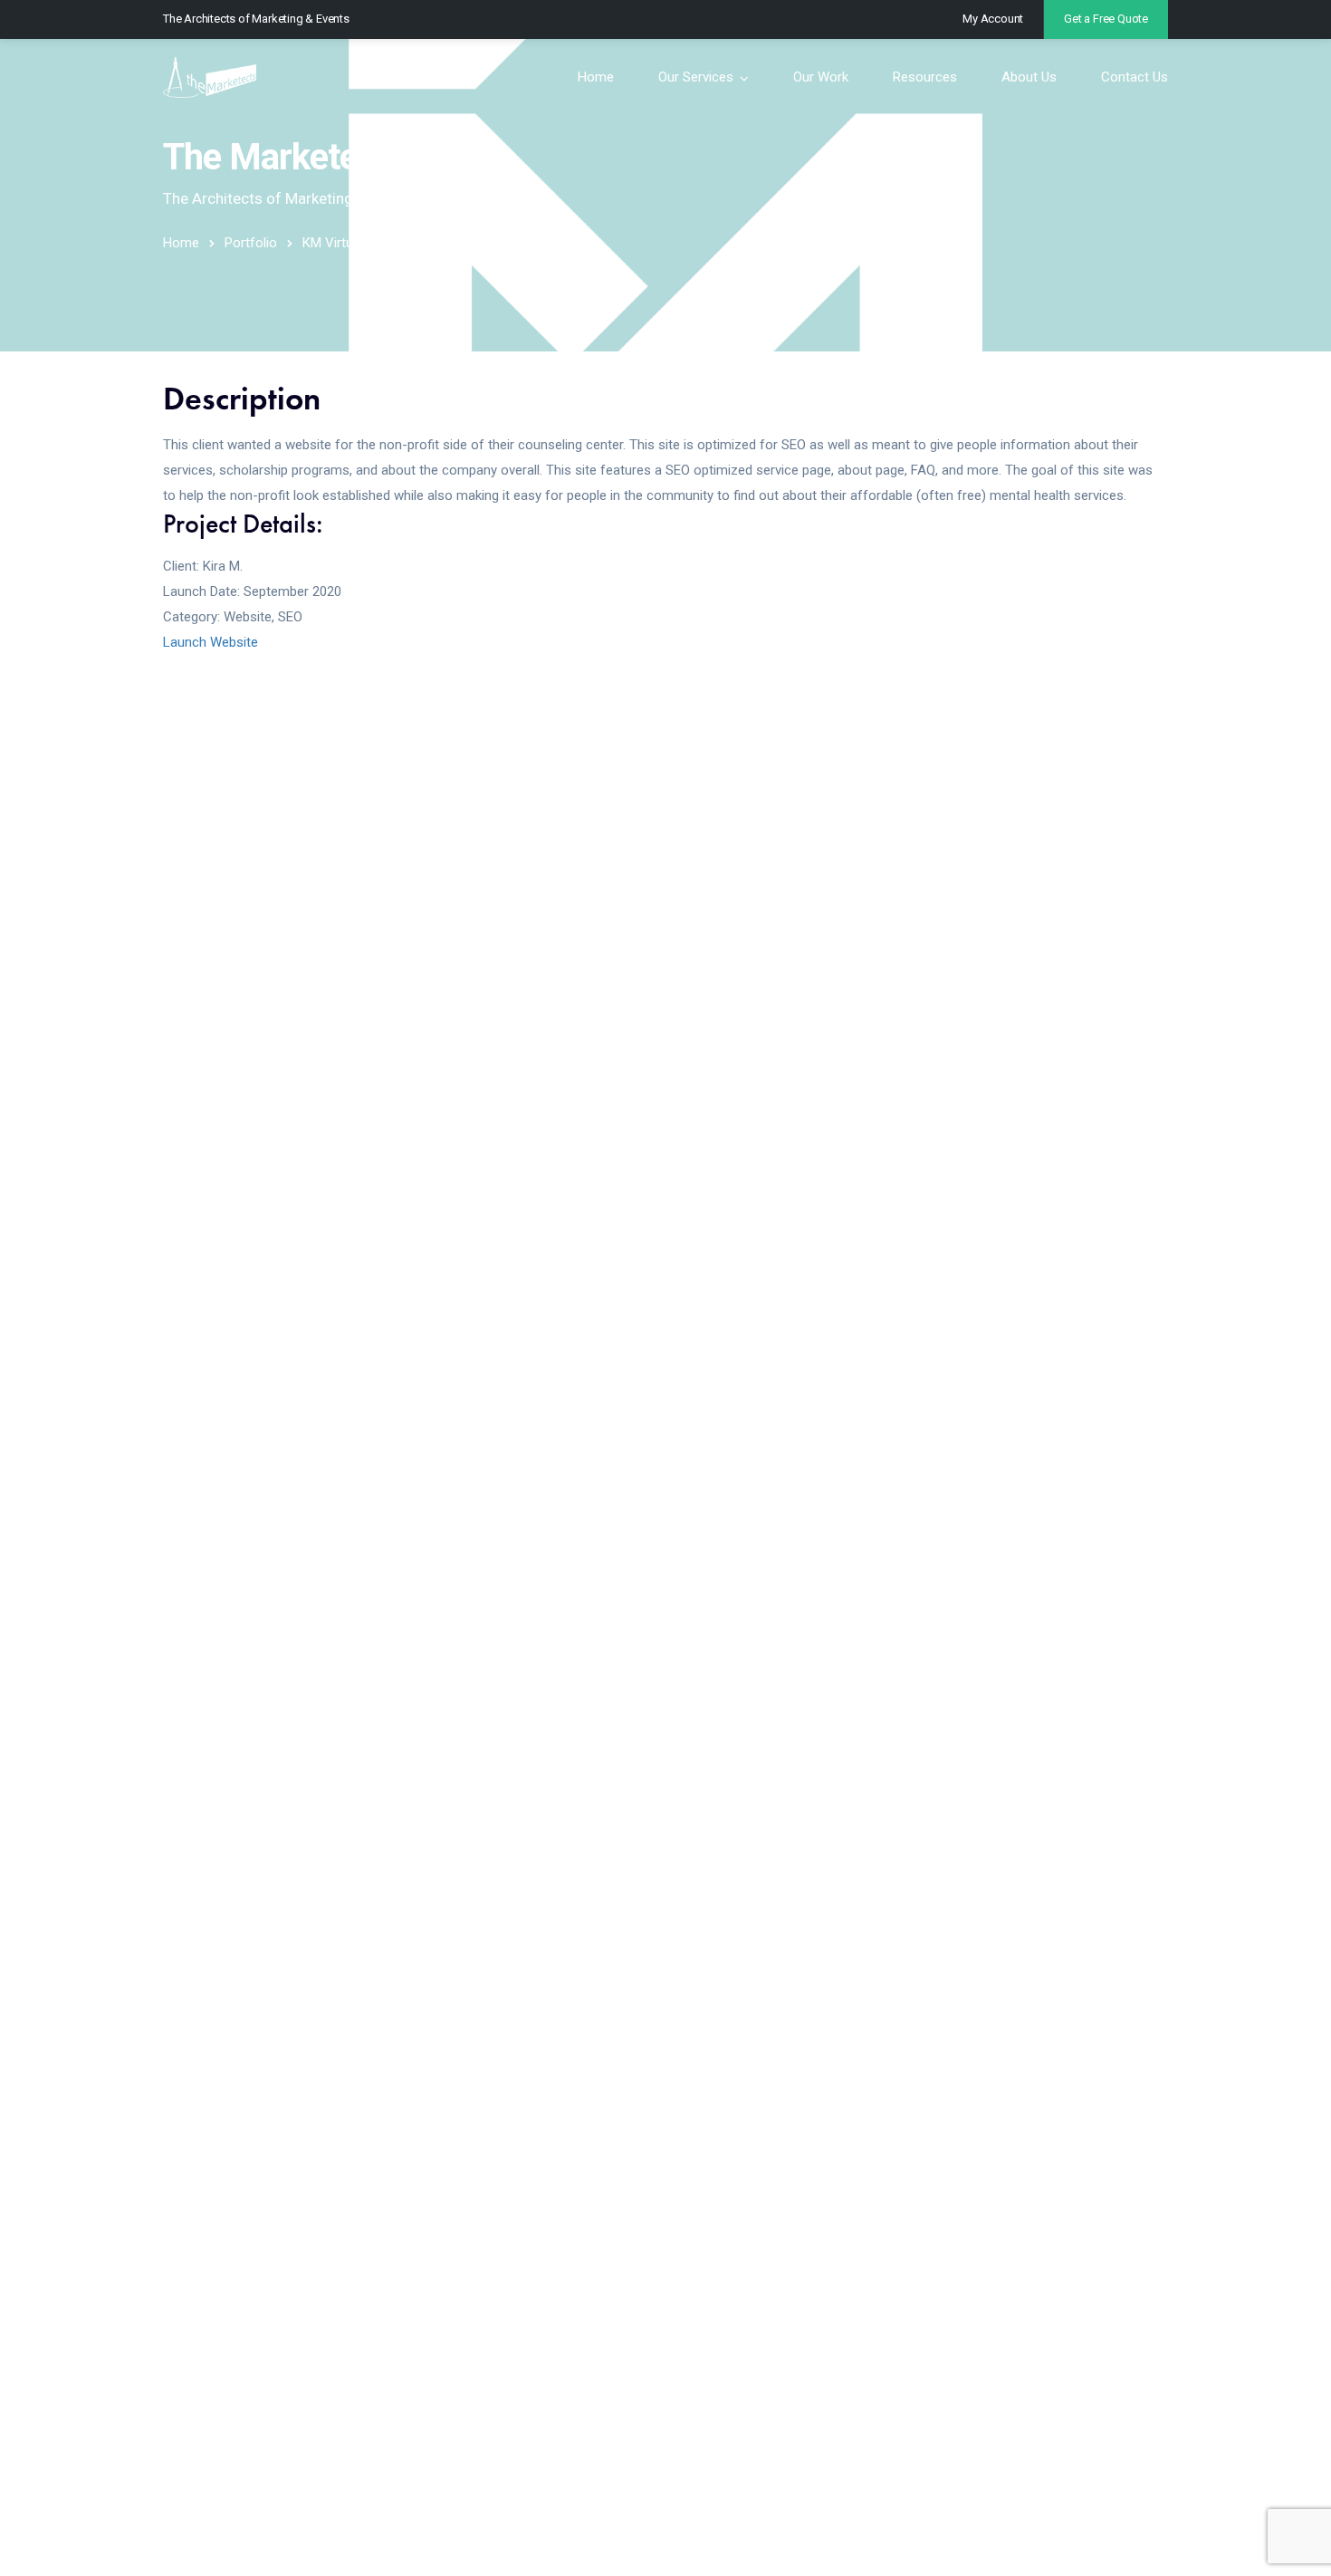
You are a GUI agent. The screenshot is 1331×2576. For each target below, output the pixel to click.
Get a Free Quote (1106, 19)
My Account (993, 19)
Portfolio (251, 243)
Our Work (821, 77)
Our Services (696, 77)
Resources (925, 77)
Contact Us (1135, 77)
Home (596, 77)
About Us (1029, 77)
